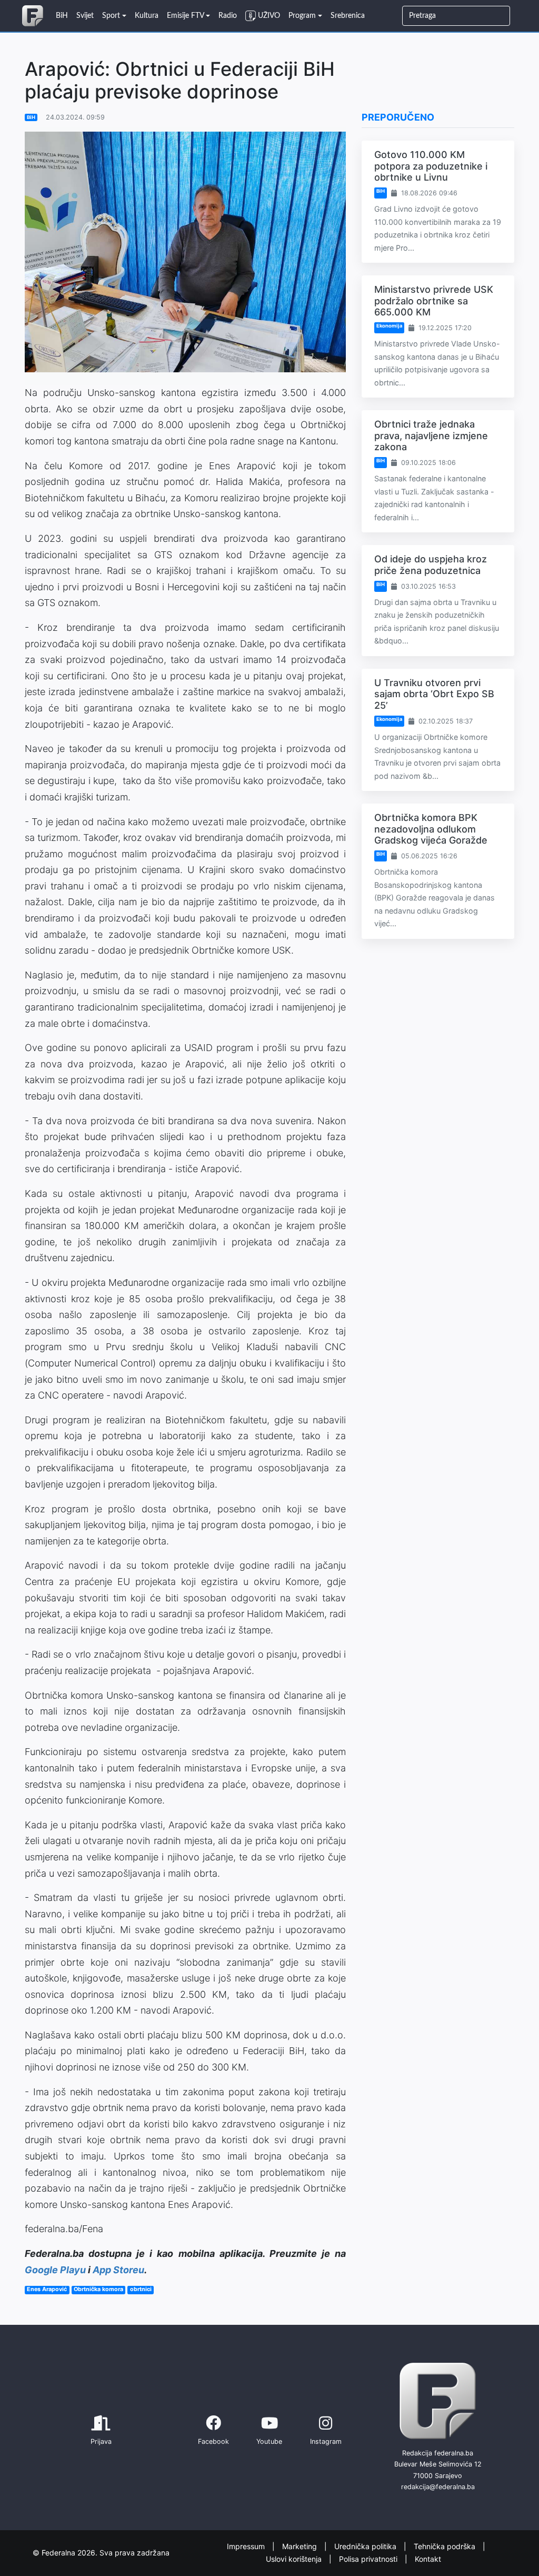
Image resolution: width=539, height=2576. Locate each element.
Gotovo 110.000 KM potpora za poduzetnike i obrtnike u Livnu (431, 166)
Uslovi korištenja (295, 2559)
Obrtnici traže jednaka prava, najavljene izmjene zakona (431, 435)
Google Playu (55, 2270)
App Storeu (118, 2270)
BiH (31, 117)
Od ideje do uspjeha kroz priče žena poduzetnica (431, 565)
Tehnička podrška (446, 2546)
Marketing (301, 2546)
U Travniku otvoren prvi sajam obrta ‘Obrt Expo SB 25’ (434, 694)
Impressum (247, 2546)
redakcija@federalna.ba (438, 2487)
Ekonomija (389, 326)
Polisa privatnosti (369, 2559)
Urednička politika (366, 2546)
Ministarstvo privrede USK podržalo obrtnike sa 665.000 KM (434, 301)
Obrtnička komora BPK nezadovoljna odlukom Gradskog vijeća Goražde (431, 829)
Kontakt (428, 2559)
